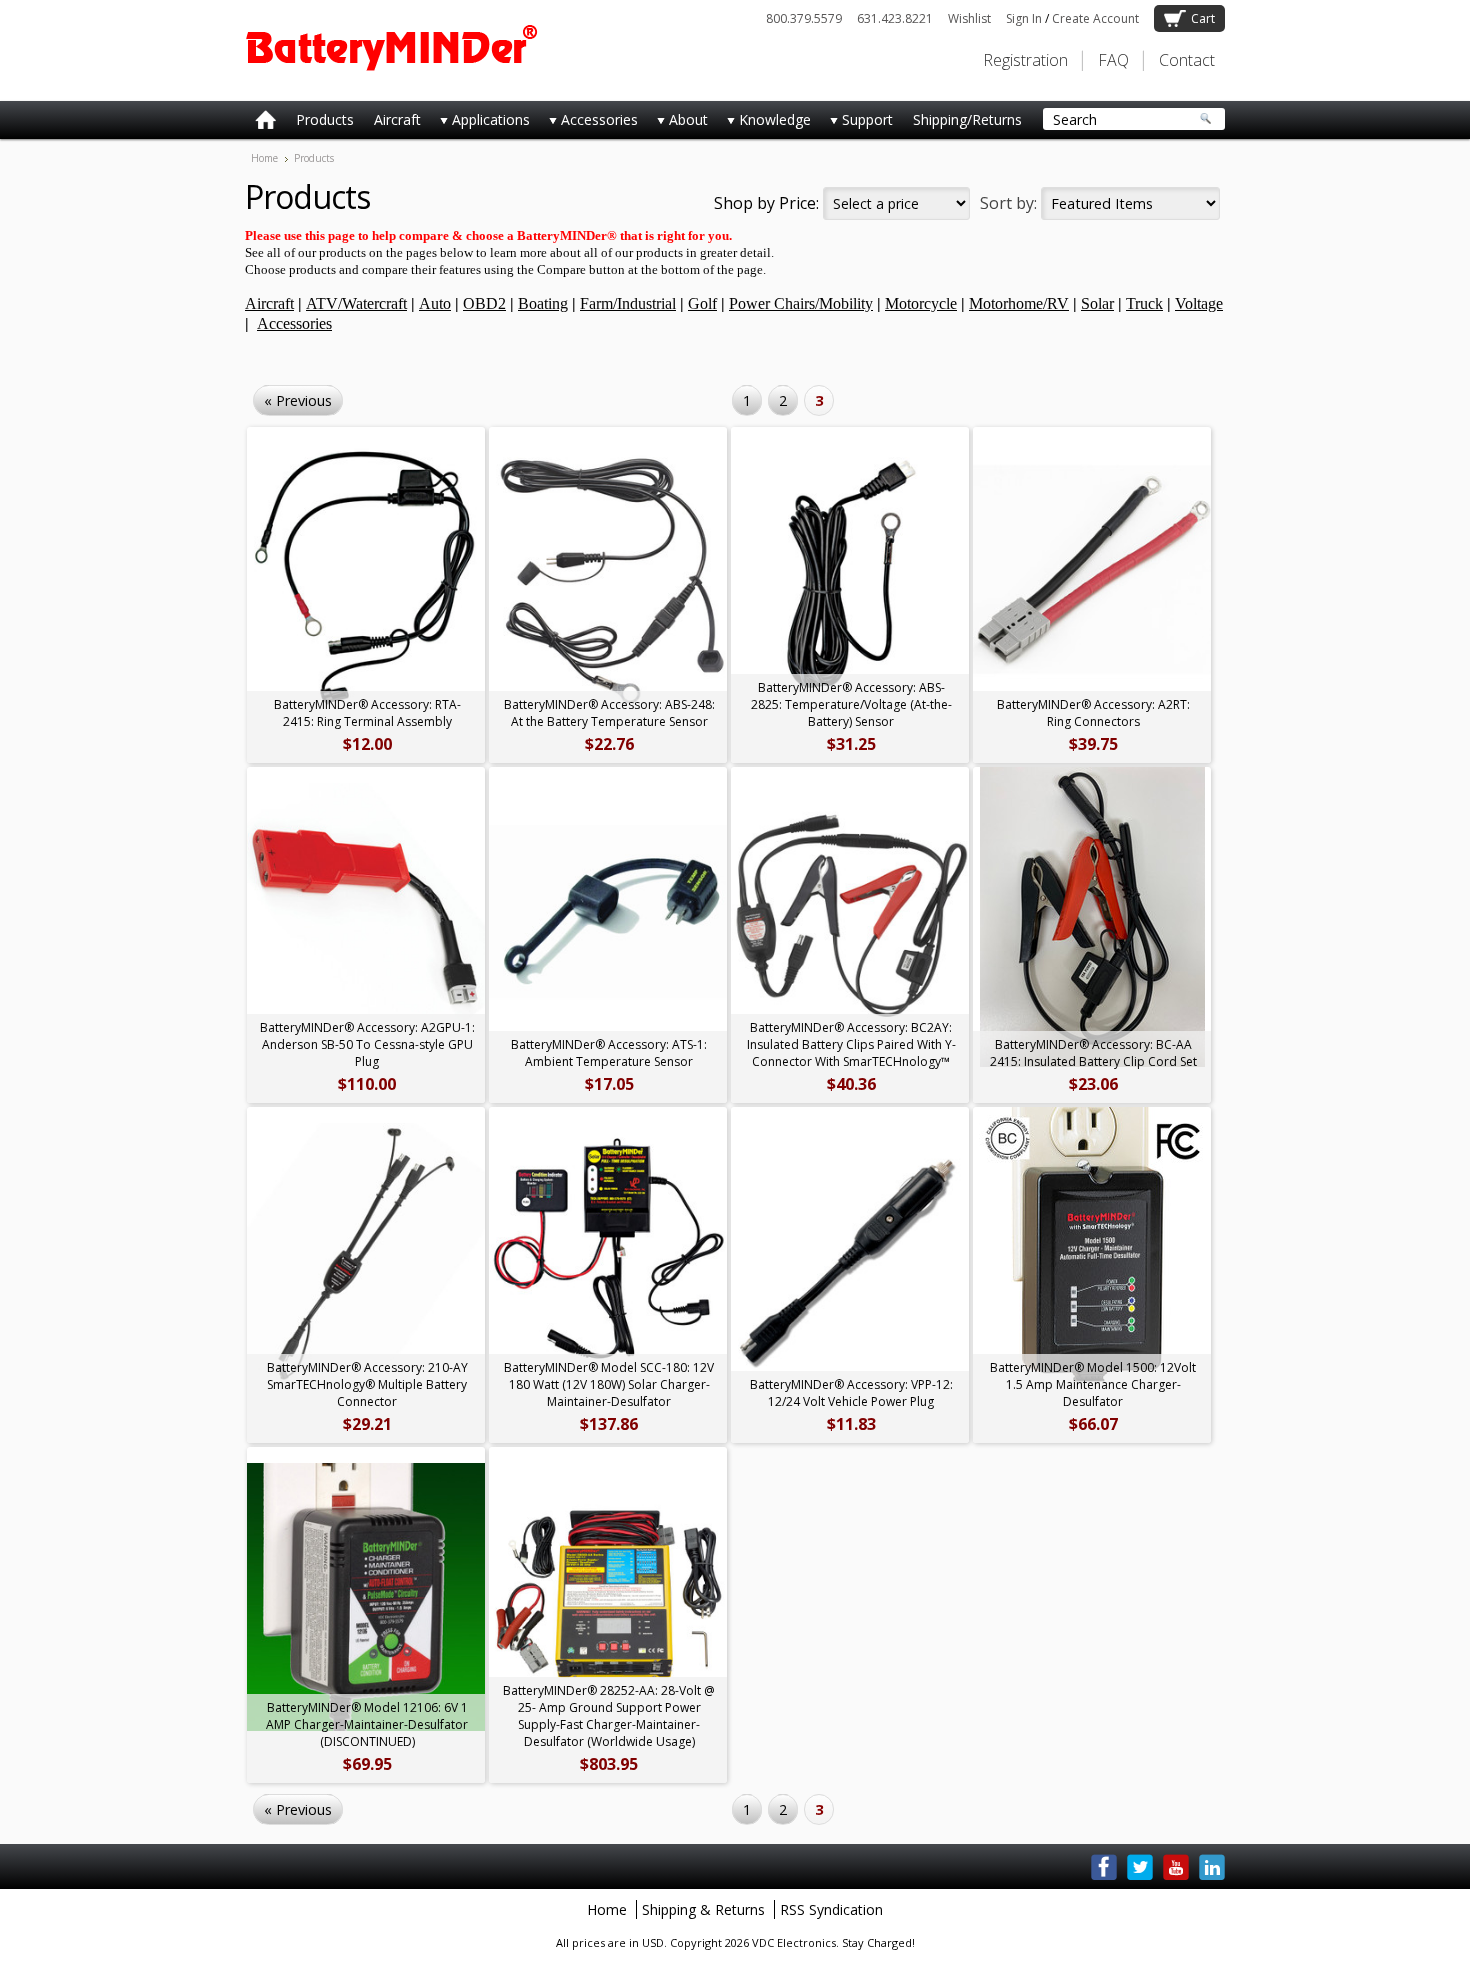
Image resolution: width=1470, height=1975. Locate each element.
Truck (1144, 303)
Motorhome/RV (1019, 303)
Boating (543, 303)
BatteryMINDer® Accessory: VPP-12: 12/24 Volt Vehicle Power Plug (851, 1393)
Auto (435, 303)
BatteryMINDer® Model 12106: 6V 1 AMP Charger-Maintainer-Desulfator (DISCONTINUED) (367, 1724)
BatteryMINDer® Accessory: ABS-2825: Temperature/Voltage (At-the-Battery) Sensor (851, 704)
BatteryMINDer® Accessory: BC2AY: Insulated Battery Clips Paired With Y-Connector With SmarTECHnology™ (851, 1044)
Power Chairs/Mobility (801, 303)
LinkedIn (1212, 1867)
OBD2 (484, 303)
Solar (1097, 303)
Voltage (1199, 303)
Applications (480, 123)
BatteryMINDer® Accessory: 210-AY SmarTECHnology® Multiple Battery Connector (367, 1384)
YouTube (1176, 1867)
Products (325, 119)
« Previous (298, 400)
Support (857, 123)
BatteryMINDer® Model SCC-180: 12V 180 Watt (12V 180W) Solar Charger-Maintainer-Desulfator (609, 1384)
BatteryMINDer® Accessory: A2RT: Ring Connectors (1093, 713)
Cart (1203, 18)
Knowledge (764, 123)
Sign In (1024, 18)
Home (264, 158)
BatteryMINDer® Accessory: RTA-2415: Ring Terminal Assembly (367, 713)
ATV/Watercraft (356, 303)
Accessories (589, 123)
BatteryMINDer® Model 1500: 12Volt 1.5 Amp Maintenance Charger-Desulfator (1093, 1384)
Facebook (1104, 1867)
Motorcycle (921, 303)
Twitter (1140, 1867)
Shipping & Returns (703, 1909)
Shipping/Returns (967, 119)
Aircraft (397, 119)
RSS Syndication (831, 1909)
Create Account (1095, 18)
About (678, 123)
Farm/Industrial (628, 303)
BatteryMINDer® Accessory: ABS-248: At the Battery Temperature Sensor (609, 713)
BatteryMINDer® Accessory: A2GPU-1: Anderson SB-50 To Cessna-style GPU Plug (367, 1044)
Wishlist (969, 18)
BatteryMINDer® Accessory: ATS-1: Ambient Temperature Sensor (609, 1053)
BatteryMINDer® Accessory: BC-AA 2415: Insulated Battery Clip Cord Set (1093, 1053)
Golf (702, 303)
